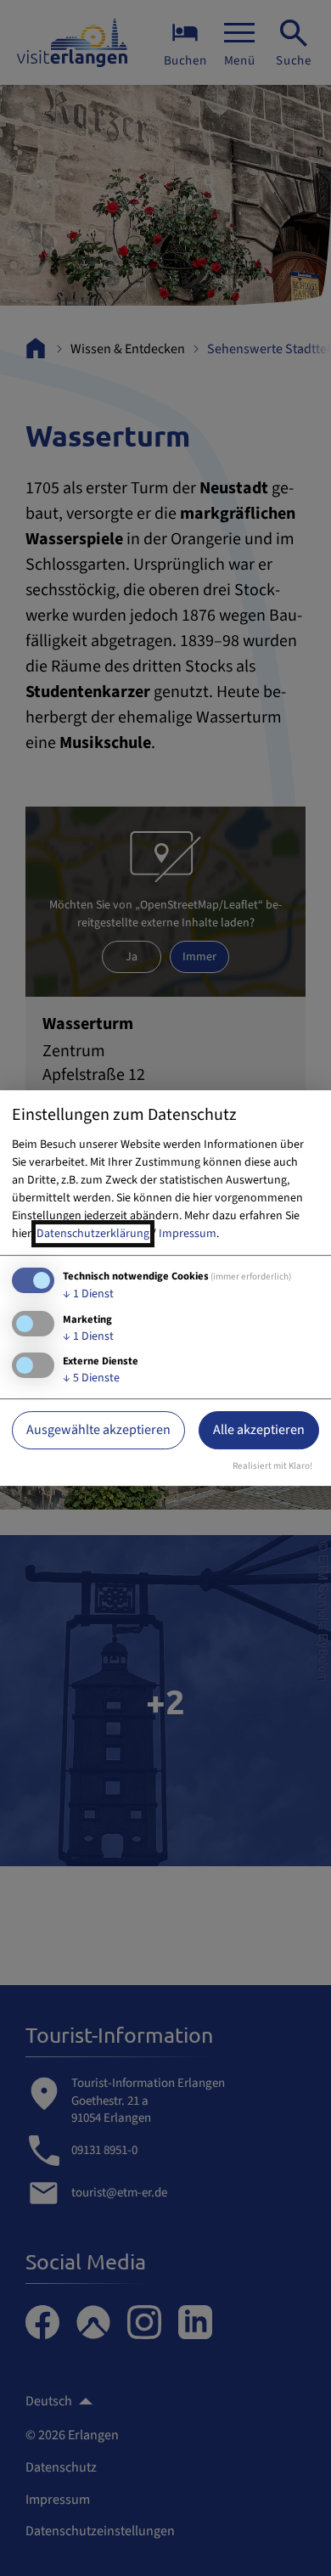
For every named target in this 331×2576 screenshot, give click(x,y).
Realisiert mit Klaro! (272, 1466)
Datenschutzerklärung (93, 1234)
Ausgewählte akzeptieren (98, 1430)
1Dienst (88, 1294)
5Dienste (91, 1378)
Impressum (188, 1234)
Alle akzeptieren (259, 1430)
